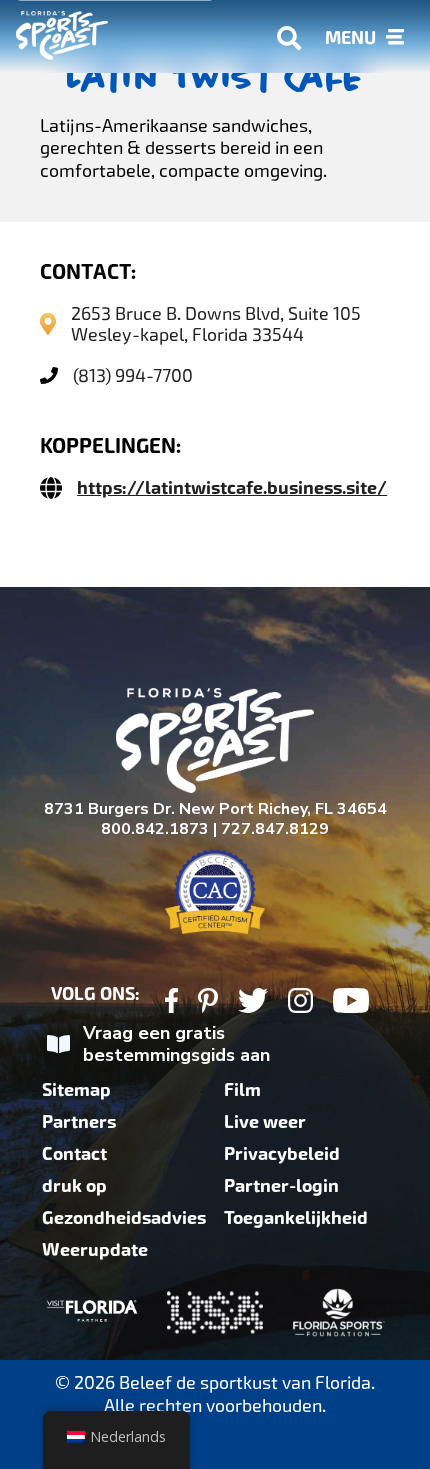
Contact (74, 1154)
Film (242, 1090)
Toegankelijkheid (296, 1218)
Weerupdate (95, 1250)
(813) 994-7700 (133, 375)
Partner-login (281, 1186)
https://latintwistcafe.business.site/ (232, 488)
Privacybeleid (282, 1154)
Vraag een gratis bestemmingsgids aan (176, 1044)
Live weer (265, 1122)
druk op (74, 1186)
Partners (79, 1122)
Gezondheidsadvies (124, 1218)
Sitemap (76, 1090)
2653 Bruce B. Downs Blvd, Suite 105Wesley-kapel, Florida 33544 (216, 324)
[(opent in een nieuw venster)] (171, 1003)
